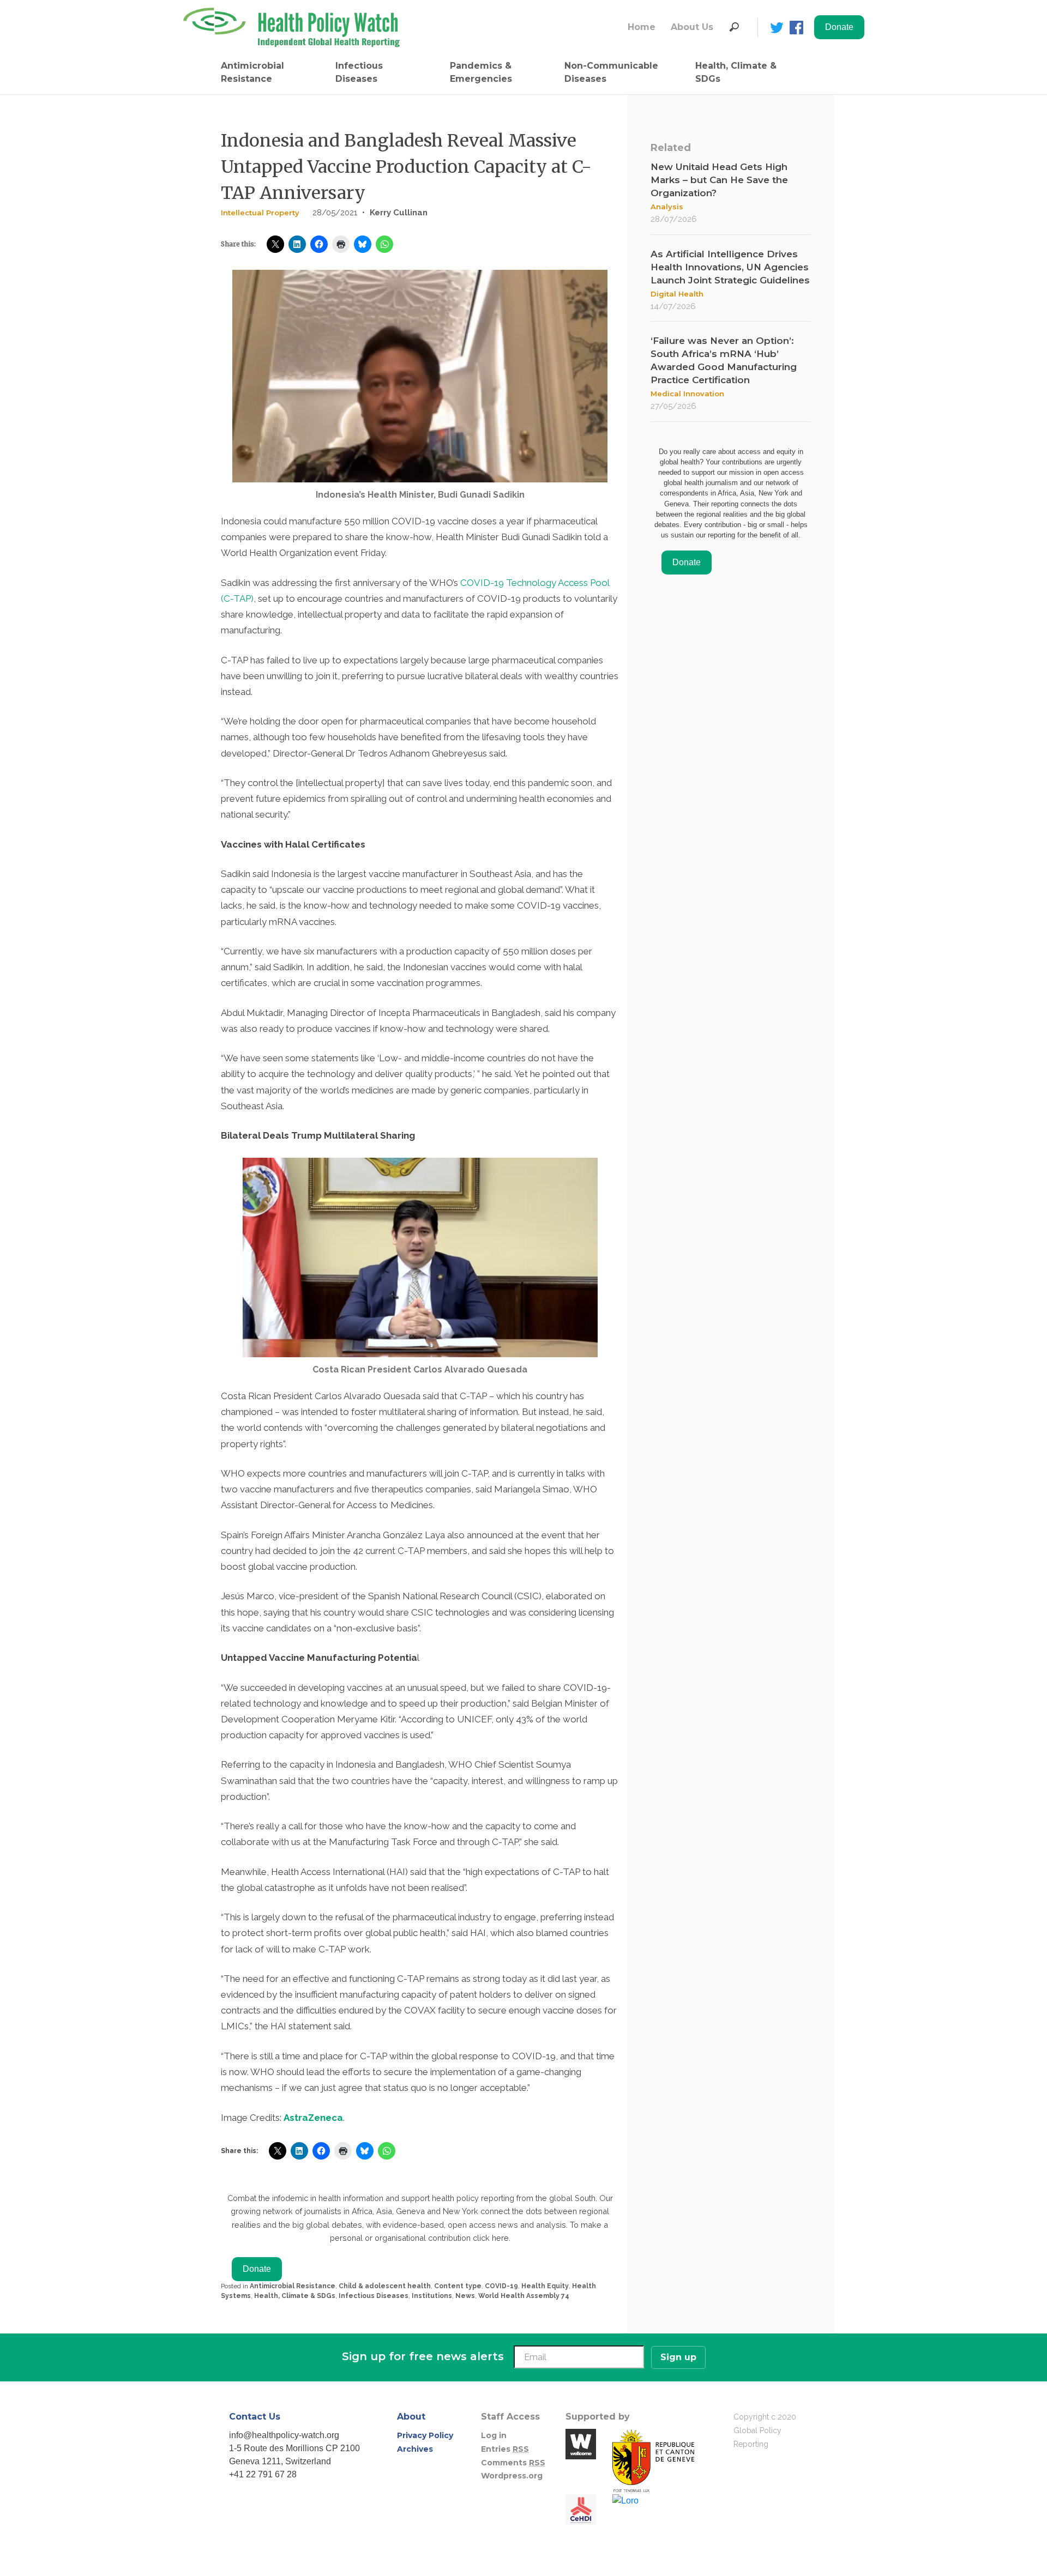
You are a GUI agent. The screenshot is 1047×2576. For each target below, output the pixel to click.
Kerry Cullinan (399, 213)
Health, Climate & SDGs (736, 72)
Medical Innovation (687, 394)
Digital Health (677, 294)
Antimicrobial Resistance (252, 72)
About (411, 2417)
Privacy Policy (425, 2435)
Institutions (432, 2296)
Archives (415, 2449)
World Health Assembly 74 (524, 2296)
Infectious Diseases (359, 72)
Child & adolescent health (385, 2286)
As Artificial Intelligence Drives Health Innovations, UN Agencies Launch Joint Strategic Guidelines (730, 267)
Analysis (667, 207)
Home (642, 27)
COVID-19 (501, 2286)
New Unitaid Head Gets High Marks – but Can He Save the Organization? (719, 180)
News (465, 2296)
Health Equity (545, 2286)
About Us (692, 27)
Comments (513, 2463)
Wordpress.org (512, 2476)
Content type (458, 2286)
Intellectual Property (260, 213)
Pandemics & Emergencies (481, 72)
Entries (505, 2449)
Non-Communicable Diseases (611, 72)
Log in (494, 2435)
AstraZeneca (313, 2118)
